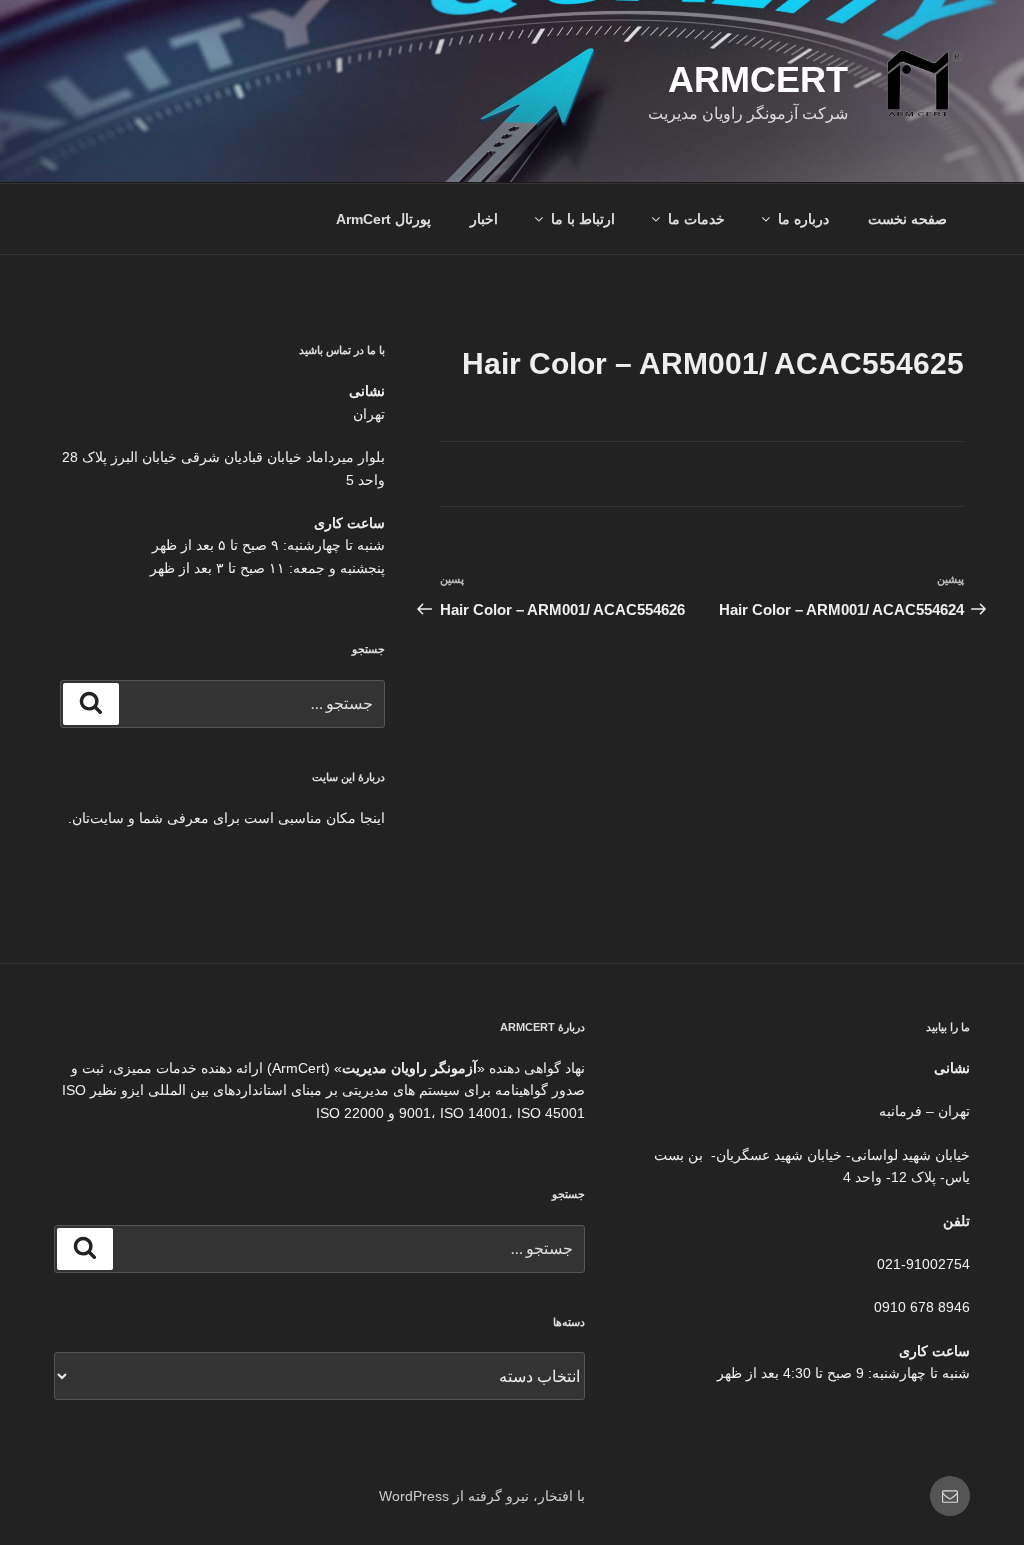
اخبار (484, 219)
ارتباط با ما (583, 219)
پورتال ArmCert (383, 219)
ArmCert (758, 79)
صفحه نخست (907, 219)
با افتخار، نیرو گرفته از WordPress (482, 1496)
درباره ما (803, 219)
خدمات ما (696, 219)
